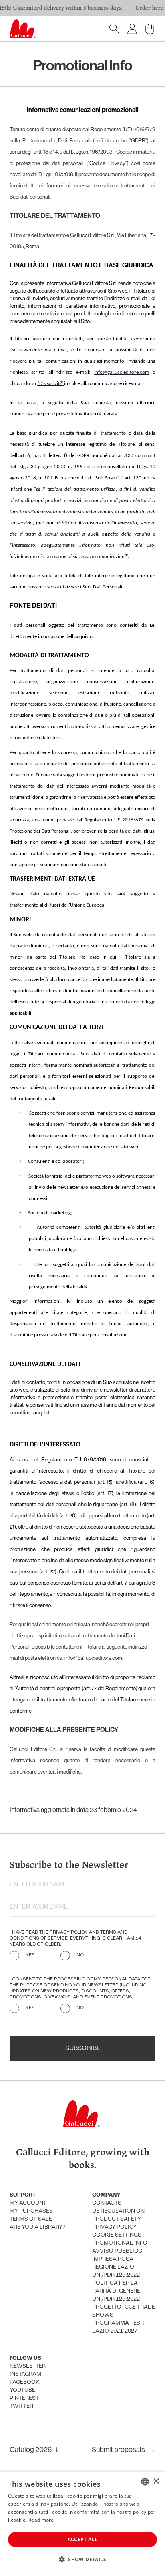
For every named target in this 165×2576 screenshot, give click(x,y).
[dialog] (82, 2524)
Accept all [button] (83, 2539)
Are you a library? (37, 2227)
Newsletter (28, 2366)
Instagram (25, 2374)
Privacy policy (114, 2227)
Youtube (22, 2390)
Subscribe (83, 2048)
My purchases (31, 2211)
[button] (82, 2559)
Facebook (25, 2382)
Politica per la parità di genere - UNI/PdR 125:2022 (118, 2291)
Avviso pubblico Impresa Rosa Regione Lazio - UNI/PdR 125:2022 (117, 2263)
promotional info (120, 2243)
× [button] (156, 2481)
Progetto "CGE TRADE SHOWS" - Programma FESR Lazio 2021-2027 (124, 2319)
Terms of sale (31, 2219)
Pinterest (24, 2398)
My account (28, 2203)
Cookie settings (117, 2235)
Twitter (21, 2406)
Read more (41, 2520)
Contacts (107, 2203)
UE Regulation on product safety (118, 2215)
